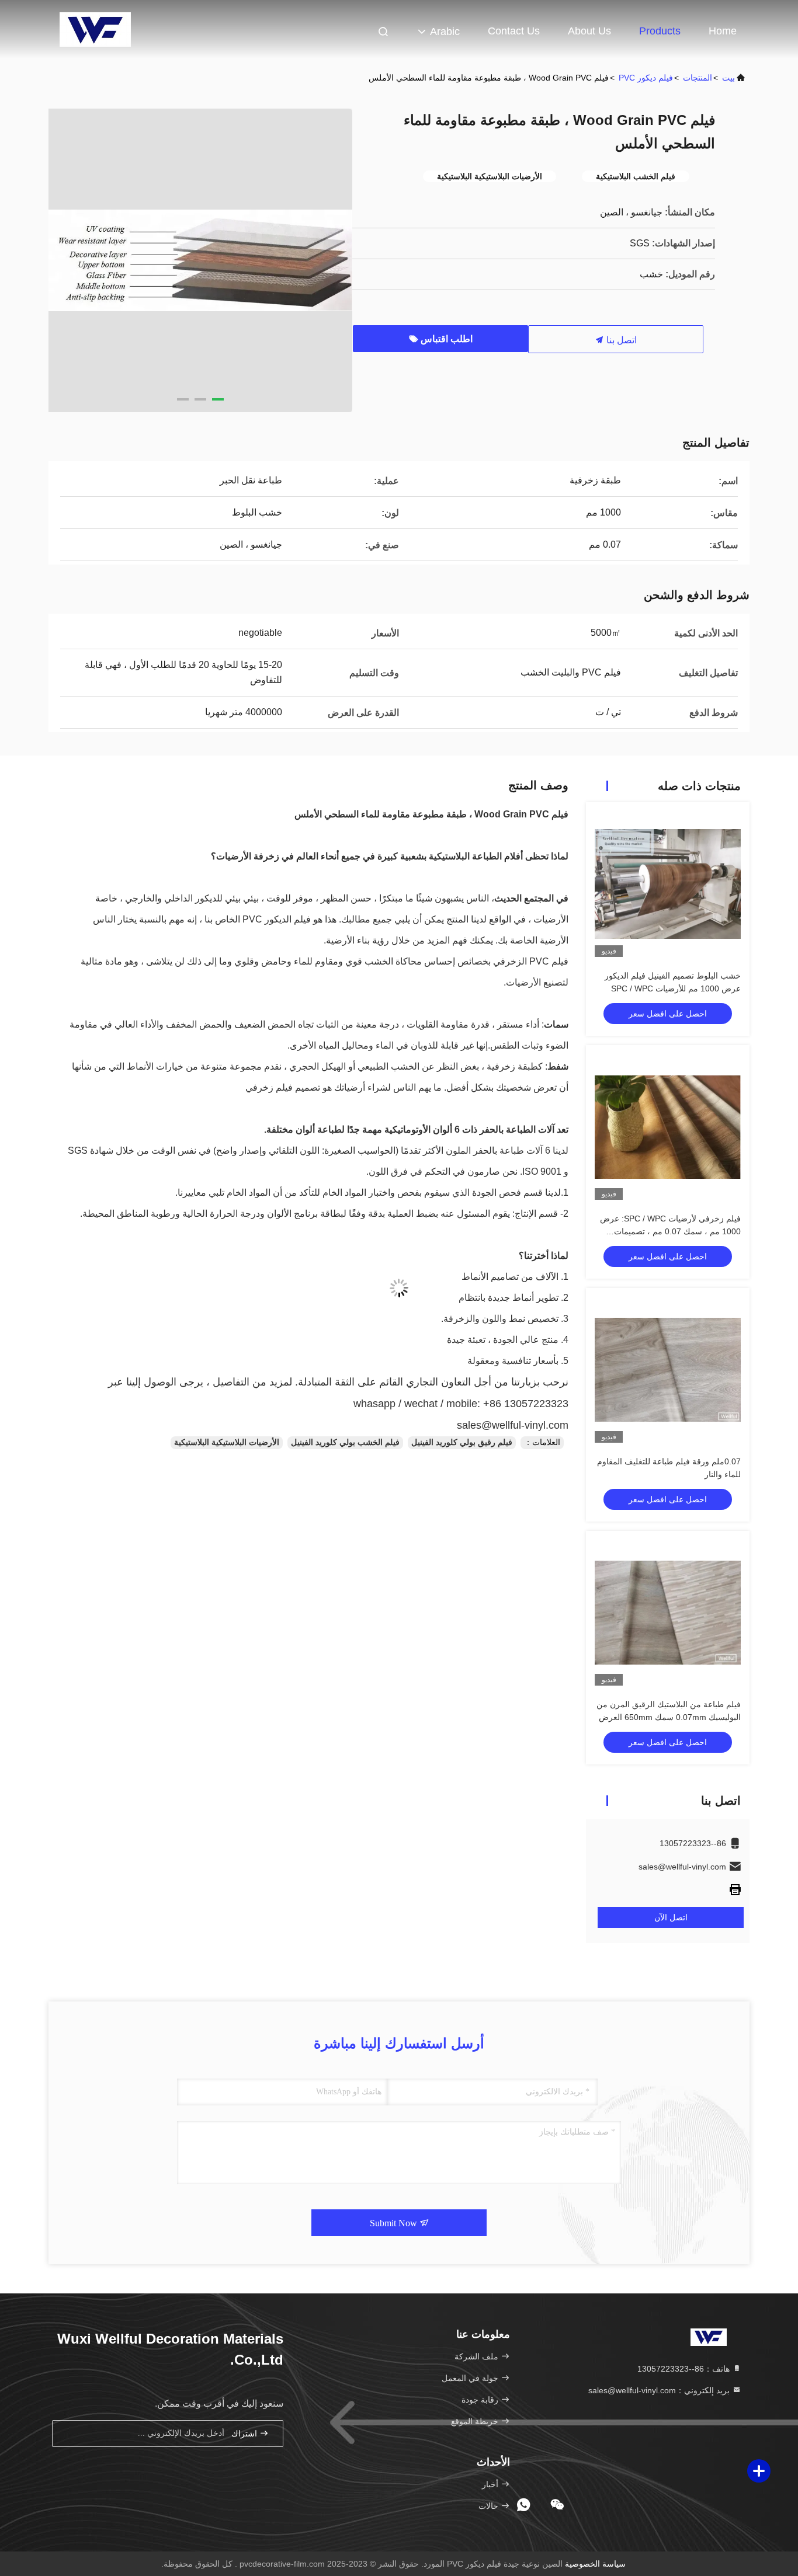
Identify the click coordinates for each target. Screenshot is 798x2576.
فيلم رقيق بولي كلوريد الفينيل (462, 1442)
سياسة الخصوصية (595, 2564)
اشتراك (245, 2434)
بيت (728, 78)
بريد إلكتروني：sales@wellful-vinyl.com (660, 2390)
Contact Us (514, 31)
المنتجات (698, 78)
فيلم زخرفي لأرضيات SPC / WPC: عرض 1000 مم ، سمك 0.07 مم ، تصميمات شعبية (670, 1231)
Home (723, 31)
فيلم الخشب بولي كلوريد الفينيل (345, 1442)
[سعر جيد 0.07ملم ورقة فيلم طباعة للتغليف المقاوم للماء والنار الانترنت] (668, 1370)
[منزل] (95, 29)
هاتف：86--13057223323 (685, 2369)
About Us (589, 31)
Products (660, 31)
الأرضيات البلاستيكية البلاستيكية (227, 1442)
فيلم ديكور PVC (646, 78)
